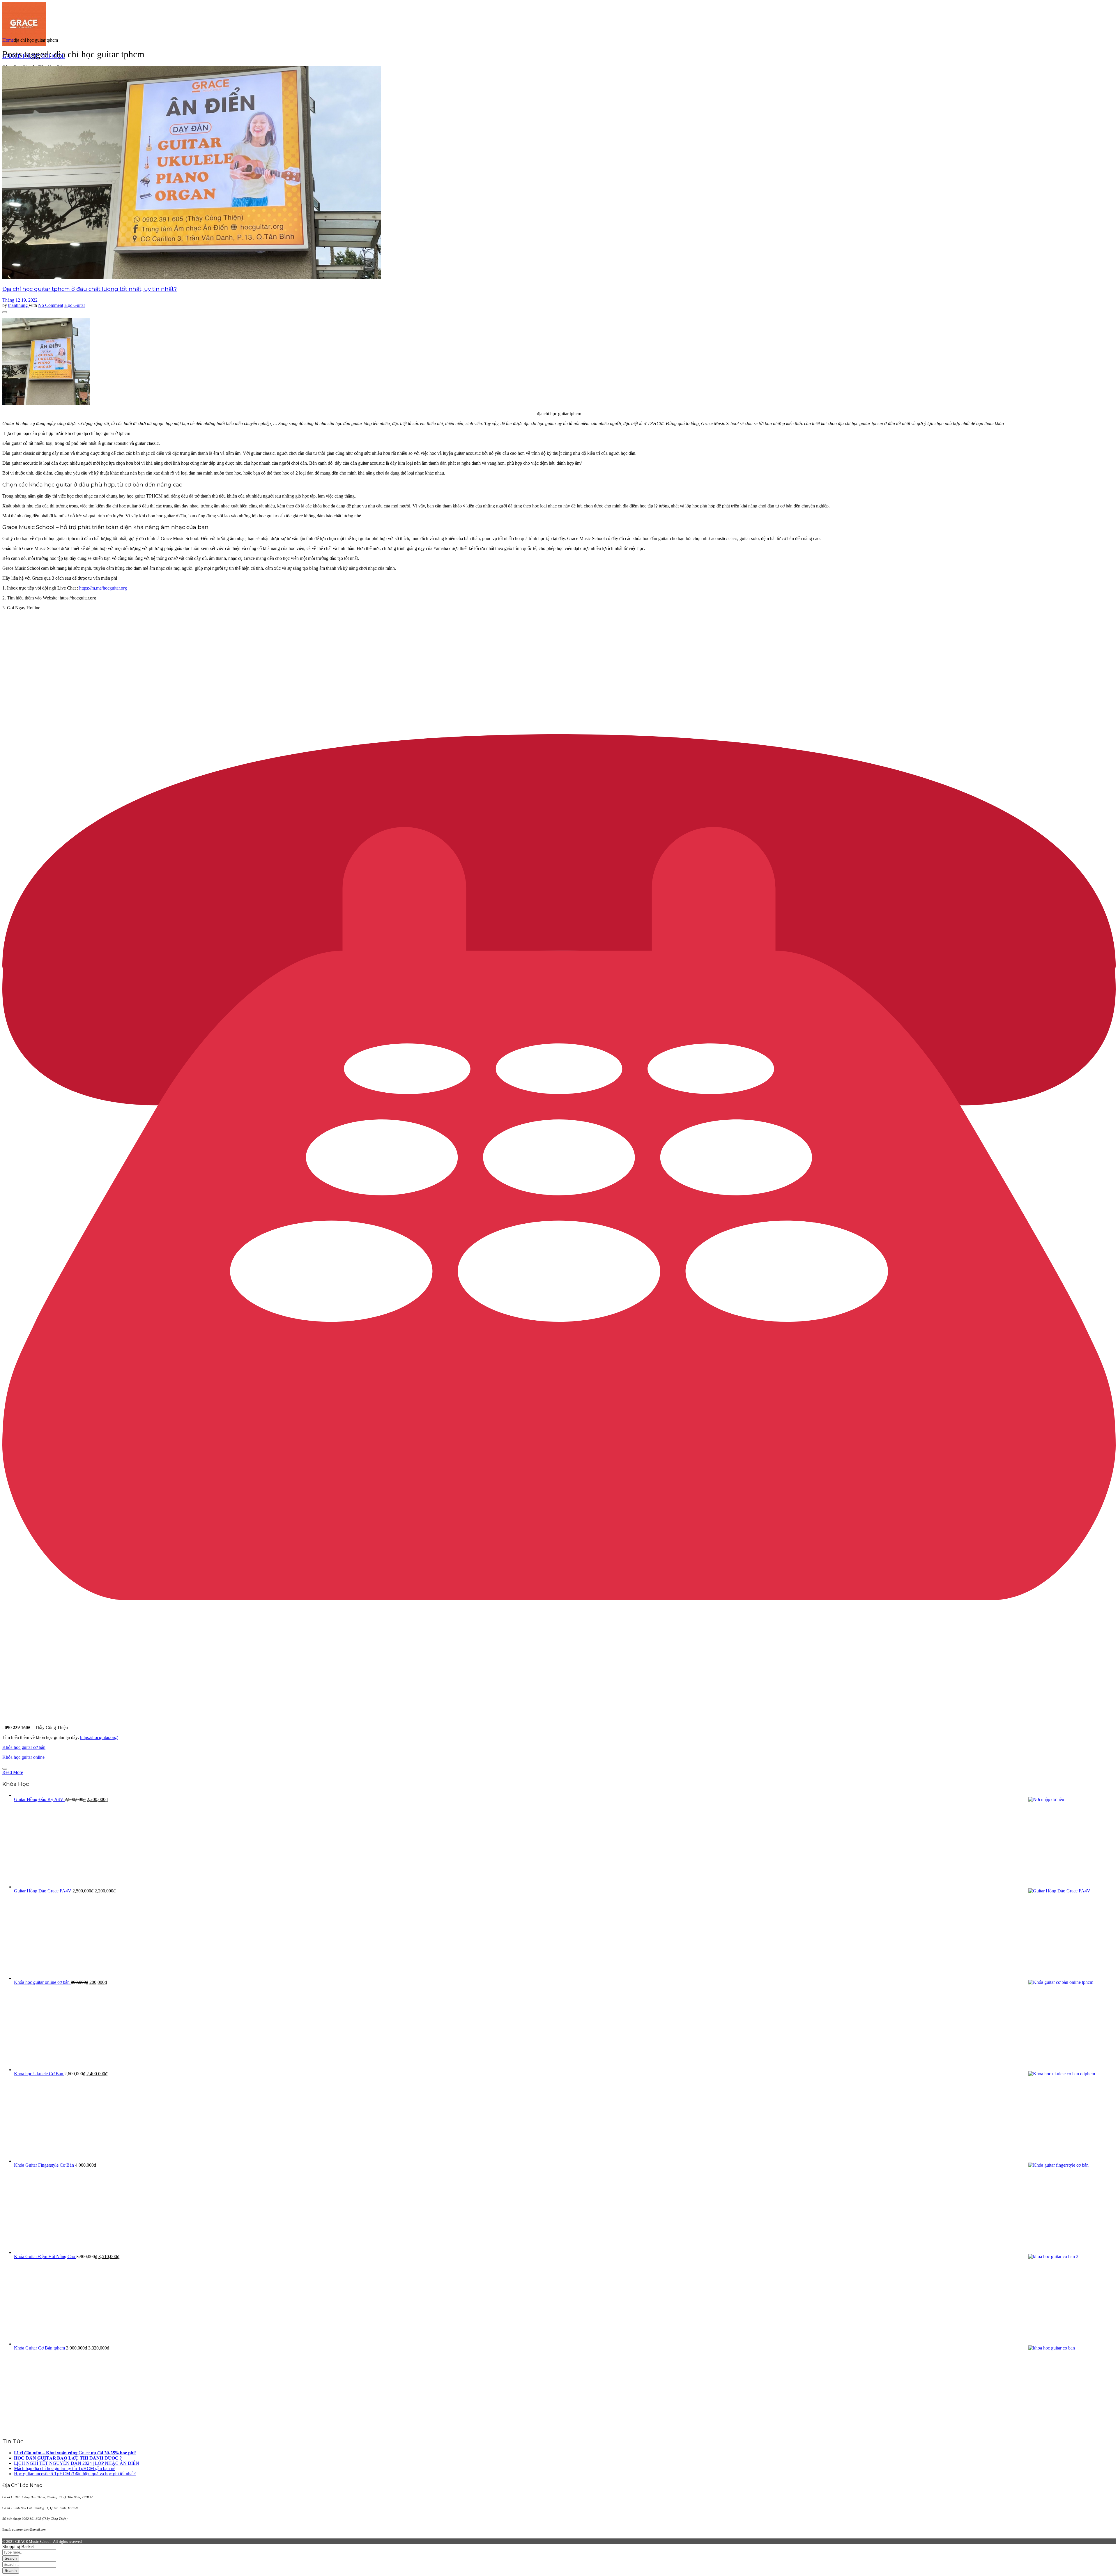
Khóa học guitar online (23, 1757)
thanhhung (18, 305)
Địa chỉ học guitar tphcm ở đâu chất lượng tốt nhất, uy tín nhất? (90, 289)
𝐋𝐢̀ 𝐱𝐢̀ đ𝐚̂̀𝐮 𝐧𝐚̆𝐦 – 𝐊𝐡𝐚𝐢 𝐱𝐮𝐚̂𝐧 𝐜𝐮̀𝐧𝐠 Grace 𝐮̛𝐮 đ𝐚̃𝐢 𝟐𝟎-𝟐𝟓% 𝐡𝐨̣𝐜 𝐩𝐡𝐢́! (75, 2453)
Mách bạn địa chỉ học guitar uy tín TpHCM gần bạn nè (65, 2468)
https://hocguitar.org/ (99, 1737)
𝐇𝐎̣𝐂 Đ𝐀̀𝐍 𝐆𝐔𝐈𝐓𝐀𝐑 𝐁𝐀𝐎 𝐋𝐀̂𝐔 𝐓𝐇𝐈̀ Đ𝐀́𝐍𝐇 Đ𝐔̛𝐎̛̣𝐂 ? (68, 2458)
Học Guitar (75, 305)
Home (8, 40)
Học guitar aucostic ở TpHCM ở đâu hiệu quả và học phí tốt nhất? (75, 2474)
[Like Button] (5, 312)
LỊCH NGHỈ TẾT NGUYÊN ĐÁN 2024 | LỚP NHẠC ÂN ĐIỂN (77, 2463)
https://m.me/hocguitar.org (102, 588)
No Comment (51, 305)
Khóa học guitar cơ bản (24, 1747)
